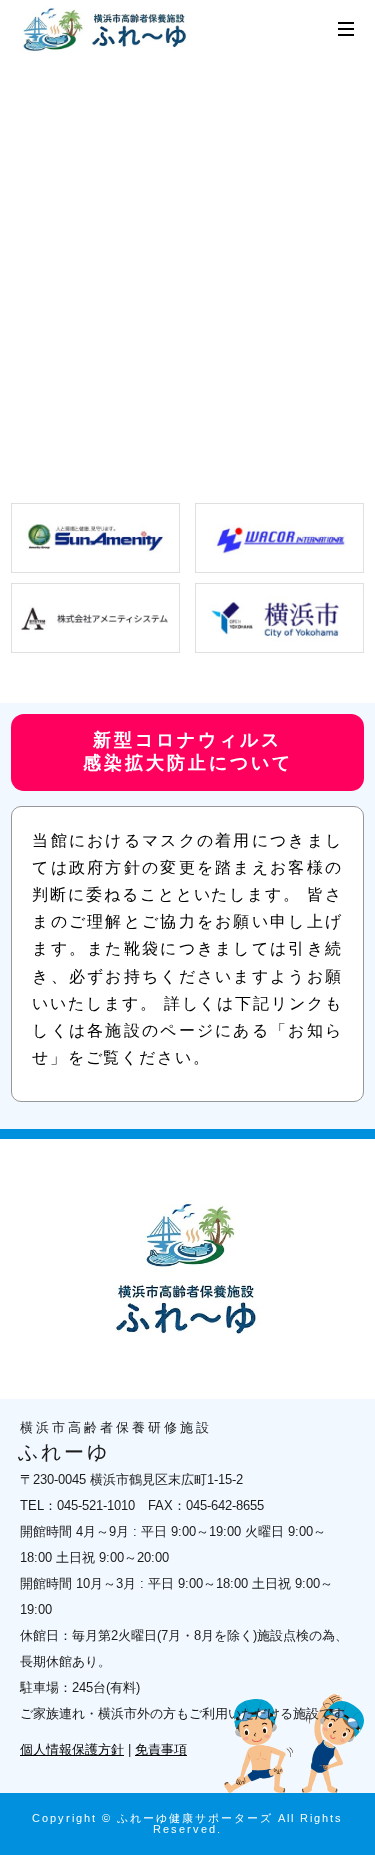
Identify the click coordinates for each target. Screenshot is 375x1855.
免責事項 (161, 1749)
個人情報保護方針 (72, 1749)
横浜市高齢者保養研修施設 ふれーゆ (107, 30)
